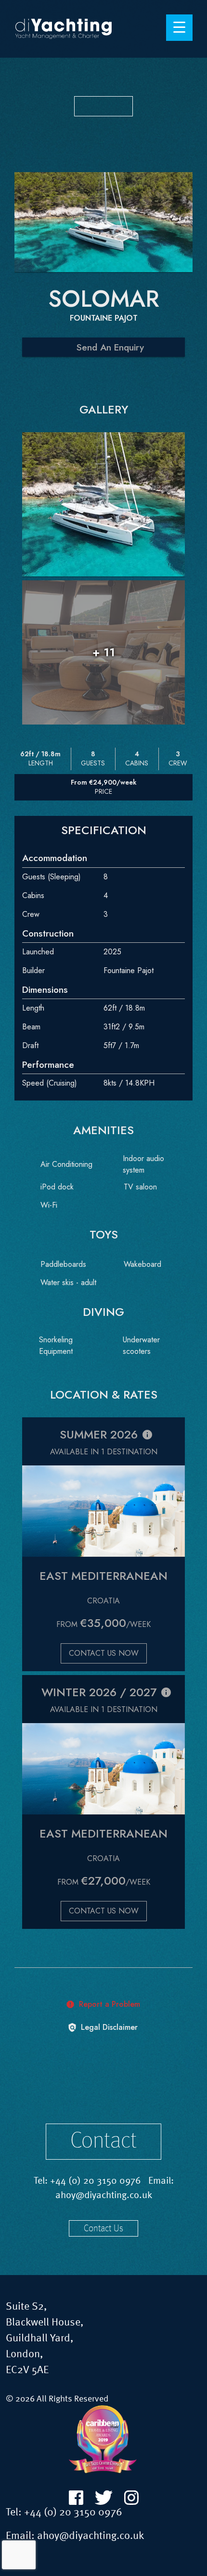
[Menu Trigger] (179, 28)
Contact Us (103, 2229)
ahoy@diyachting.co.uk (104, 2196)
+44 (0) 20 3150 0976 (96, 2181)
